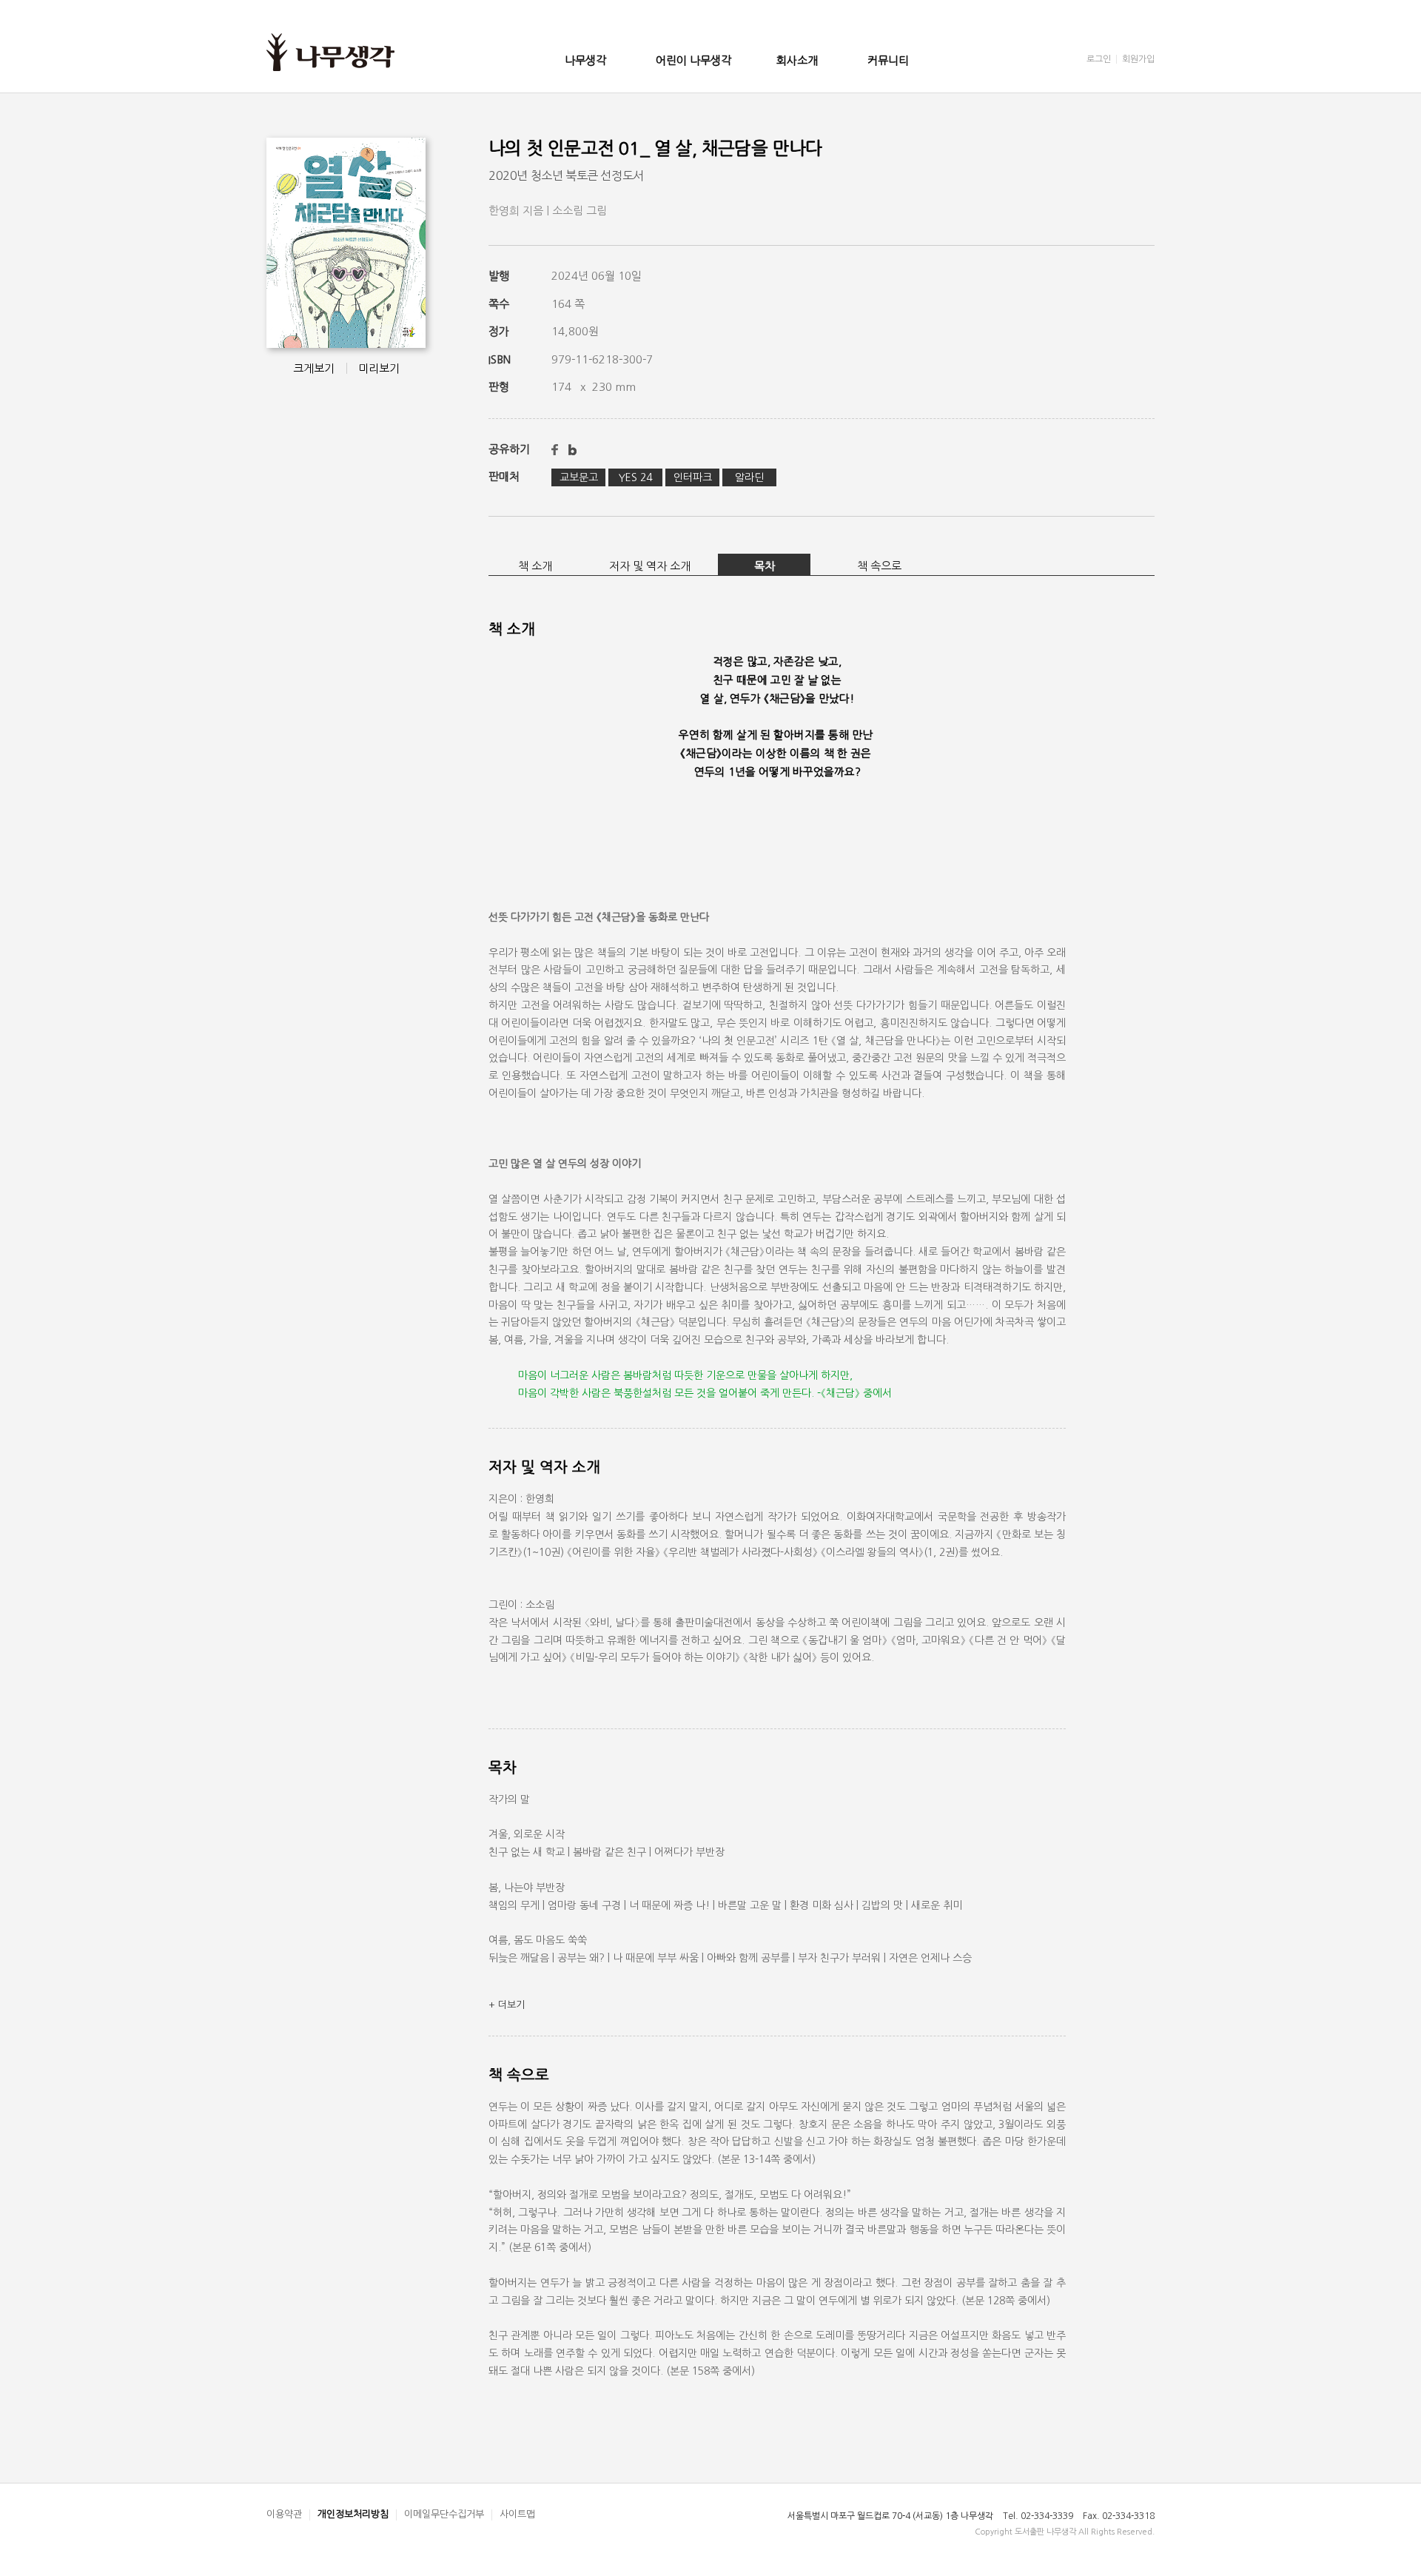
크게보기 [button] (314, 368)
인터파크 (693, 477)
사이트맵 (517, 2514)
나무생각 (585, 60)
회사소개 (797, 60)
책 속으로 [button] (879, 566)
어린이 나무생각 (693, 60)
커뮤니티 (888, 60)
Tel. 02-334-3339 (1038, 2516)
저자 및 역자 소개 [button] (650, 566)
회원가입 (1138, 59)
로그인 (1099, 59)
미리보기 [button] (379, 368)
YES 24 (635, 477)
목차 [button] (765, 566)
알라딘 (749, 477)
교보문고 (579, 477)
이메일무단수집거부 (444, 2514)
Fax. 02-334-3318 (1119, 2516)
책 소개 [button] (535, 566)
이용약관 (284, 2514)
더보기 (507, 2005)
